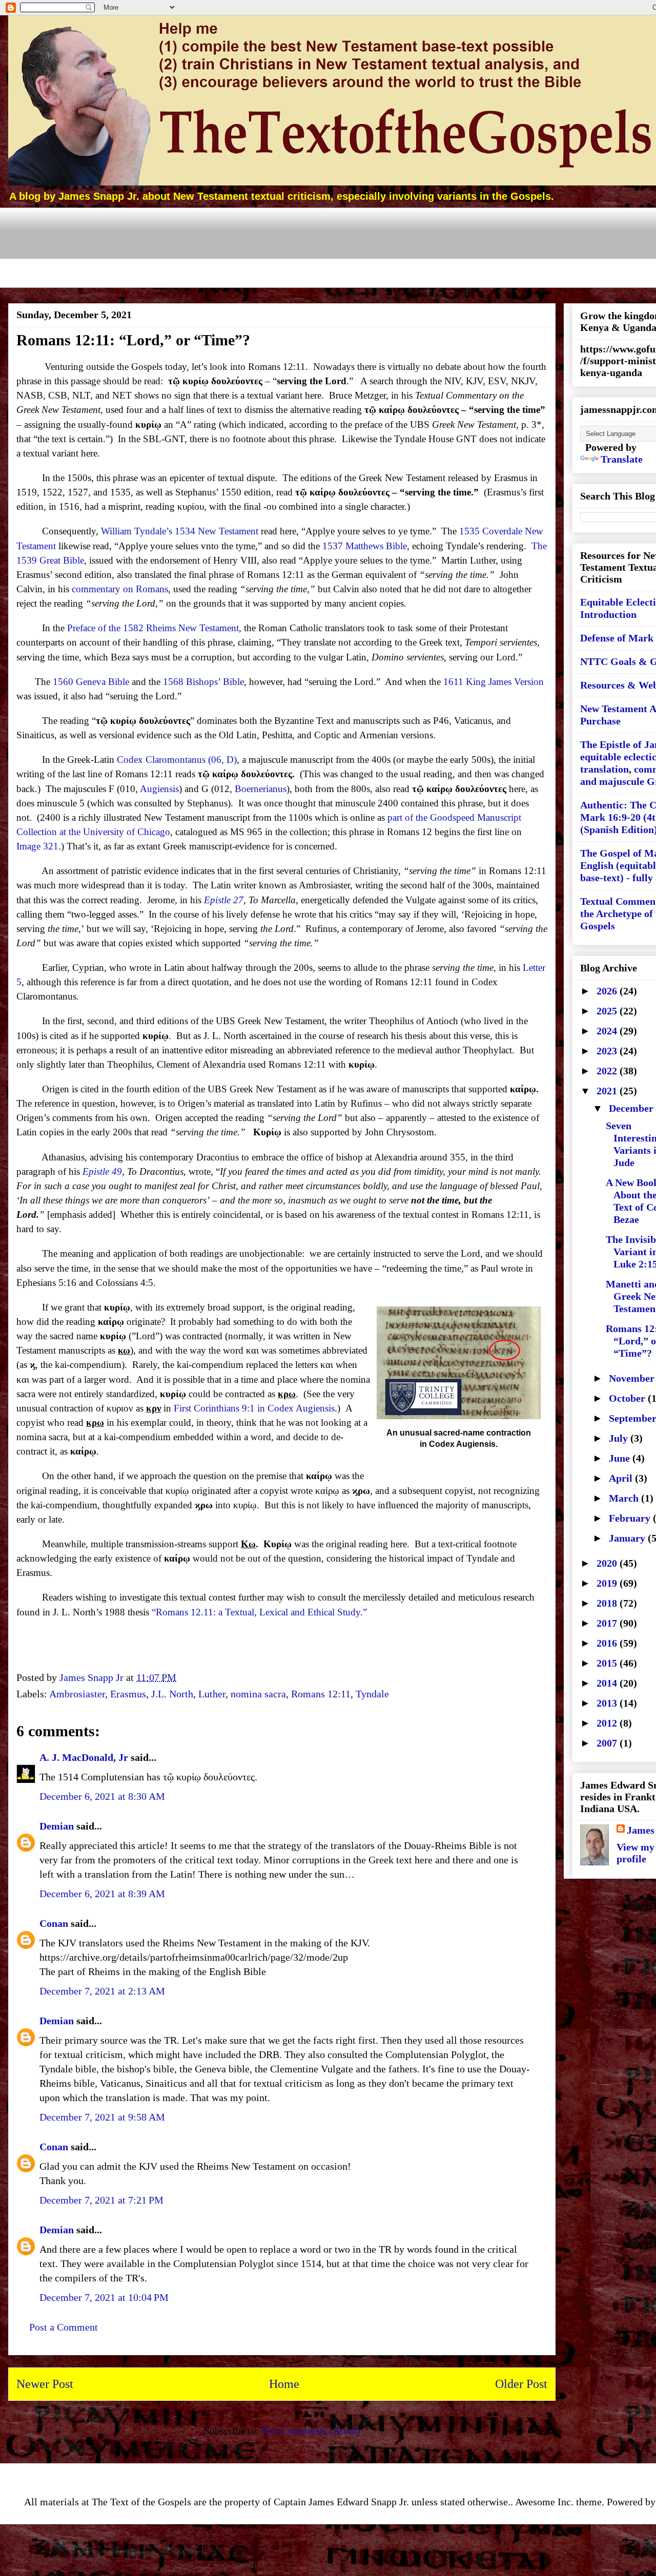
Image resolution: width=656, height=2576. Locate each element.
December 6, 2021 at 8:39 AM (102, 1894)
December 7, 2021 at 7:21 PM (101, 2200)
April (622, 1478)
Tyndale (372, 1694)
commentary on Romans (120, 589)
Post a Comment (64, 2327)
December (632, 1108)
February (631, 1518)
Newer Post (45, 2384)
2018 (608, 1603)
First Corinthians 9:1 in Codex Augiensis (254, 1408)
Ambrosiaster (77, 1694)
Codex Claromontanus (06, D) (177, 760)
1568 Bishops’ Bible (203, 682)
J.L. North (172, 1694)
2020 (608, 1563)
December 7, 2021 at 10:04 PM (104, 2297)
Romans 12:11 (321, 1694)
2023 (608, 1051)
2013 (608, 1703)
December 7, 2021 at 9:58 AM (102, 2117)
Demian (57, 1826)
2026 (608, 991)
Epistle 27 (224, 900)
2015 (608, 1663)
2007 (608, 1743)
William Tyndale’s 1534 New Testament (180, 531)
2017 (608, 1623)
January (628, 1538)
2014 (608, 1683)
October (628, 1398)
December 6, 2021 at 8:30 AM (102, 1796)
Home (284, 2384)
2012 (608, 1723)
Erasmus (128, 1694)
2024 (608, 1031)
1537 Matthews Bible (365, 546)
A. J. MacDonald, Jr (84, 1757)
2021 (608, 1091)
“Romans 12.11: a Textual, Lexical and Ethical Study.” (259, 1612)
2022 (608, 1071)
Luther (212, 1694)
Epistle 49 (102, 1171)
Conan (54, 1923)
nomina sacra (258, 1694)
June (621, 1458)
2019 (608, 1583)
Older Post (521, 2384)
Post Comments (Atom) (311, 2430)
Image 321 (37, 846)
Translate (622, 459)
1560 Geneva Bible (91, 682)
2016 (608, 1643)
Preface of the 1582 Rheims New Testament (153, 628)
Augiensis (159, 789)
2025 (608, 1011)
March (625, 1498)
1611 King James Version (494, 682)
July (620, 1438)
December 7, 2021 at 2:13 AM (102, 1991)
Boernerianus (261, 789)
